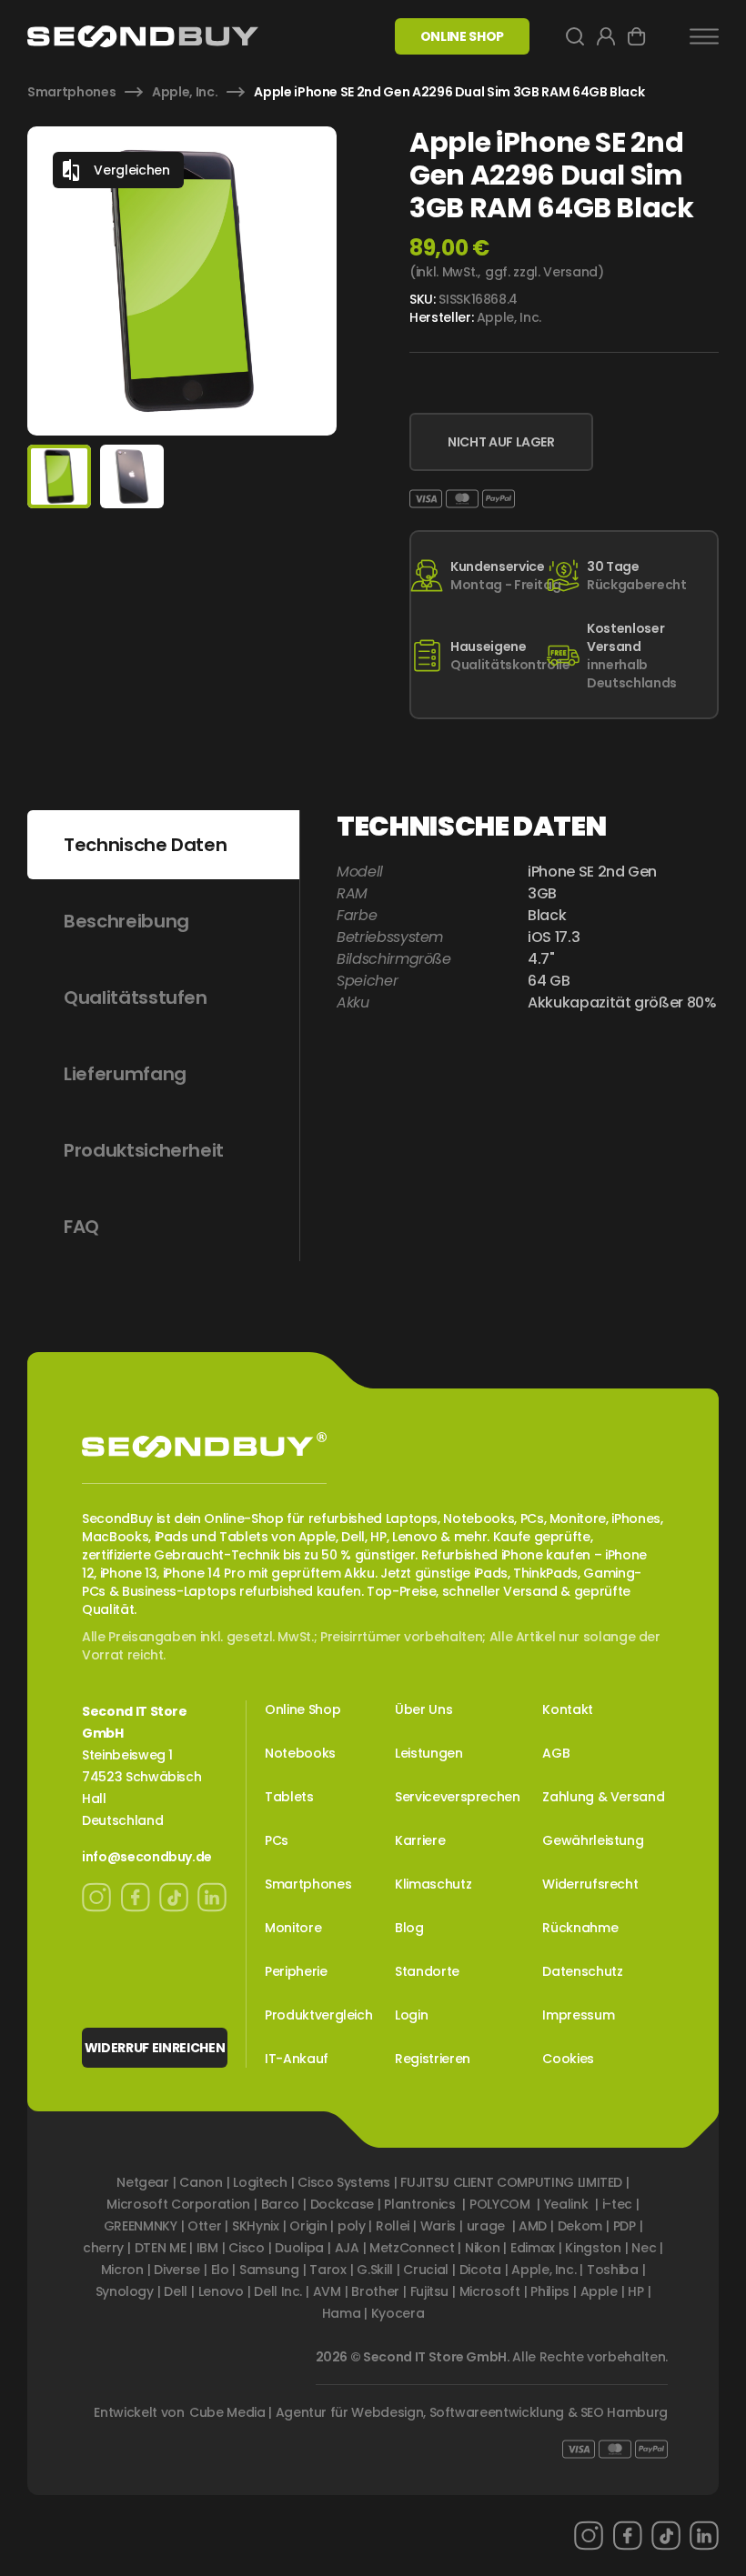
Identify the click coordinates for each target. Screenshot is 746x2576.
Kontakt (568, 1709)
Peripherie (296, 1971)
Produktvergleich (318, 2015)
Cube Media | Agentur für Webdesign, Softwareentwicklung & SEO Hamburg (428, 2412)
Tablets (289, 1797)
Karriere (420, 1840)
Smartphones (71, 92)
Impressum (578, 2015)
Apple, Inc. (185, 92)
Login (411, 2015)
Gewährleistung (593, 1840)
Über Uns (423, 1709)
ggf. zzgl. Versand (541, 272)
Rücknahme (580, 1928)
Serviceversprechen (458, 1797)
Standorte (427, 1971)
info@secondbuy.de (147, 1857)
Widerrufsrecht (590, 1884)
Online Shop (302, 1709)
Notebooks (300, 1753)
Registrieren (433, 2059)
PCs (277, 1840)
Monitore (293, 1928)
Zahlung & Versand (603, 1797)
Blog (409, 1928)
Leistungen (429, 1753)
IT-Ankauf (297, 2059)
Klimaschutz (433, 1884)
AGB (556, 1753)
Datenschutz (582, 1971)
